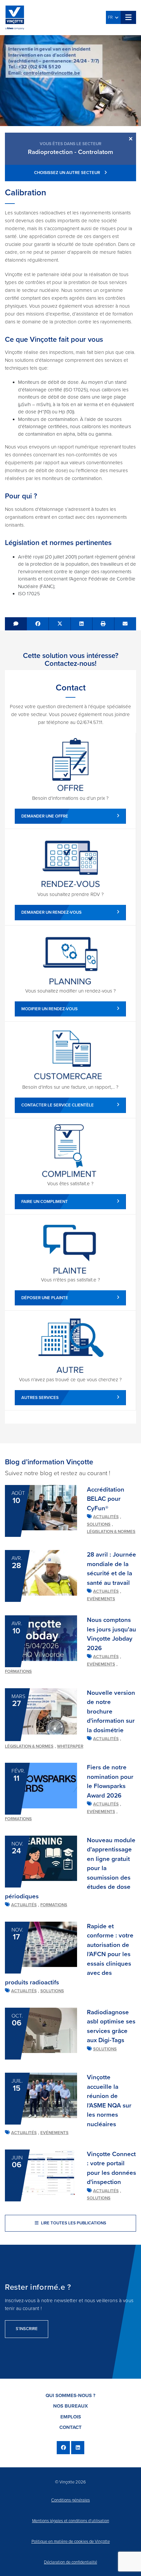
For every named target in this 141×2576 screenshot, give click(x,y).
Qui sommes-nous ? (70, 2395)
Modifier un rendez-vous (50, 1009)
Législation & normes (111, 1532)
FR (111, 17)
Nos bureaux (70, 2406)
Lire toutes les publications (73, 2223)
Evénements (101, 1599)
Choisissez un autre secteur (68, 173)
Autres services (40, 1398)
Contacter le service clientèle (58, 1105)
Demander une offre (45, 816)
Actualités (106, 1517)
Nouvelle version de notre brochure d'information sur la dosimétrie (111, 1712)
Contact (70, 2427)
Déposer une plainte (45, 1298)
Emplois (71, 2417)
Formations (18, 1671)
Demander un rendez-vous (51, 912)
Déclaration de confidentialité (70, 2562)
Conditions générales (70, 2500)
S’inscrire (27, 2329)
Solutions (99, 1524)
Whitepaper (70, 1746)
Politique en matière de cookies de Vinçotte (71, 2542)
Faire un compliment (45, 1202)
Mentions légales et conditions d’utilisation (71, 2521)
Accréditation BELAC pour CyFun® (106, 1499)
